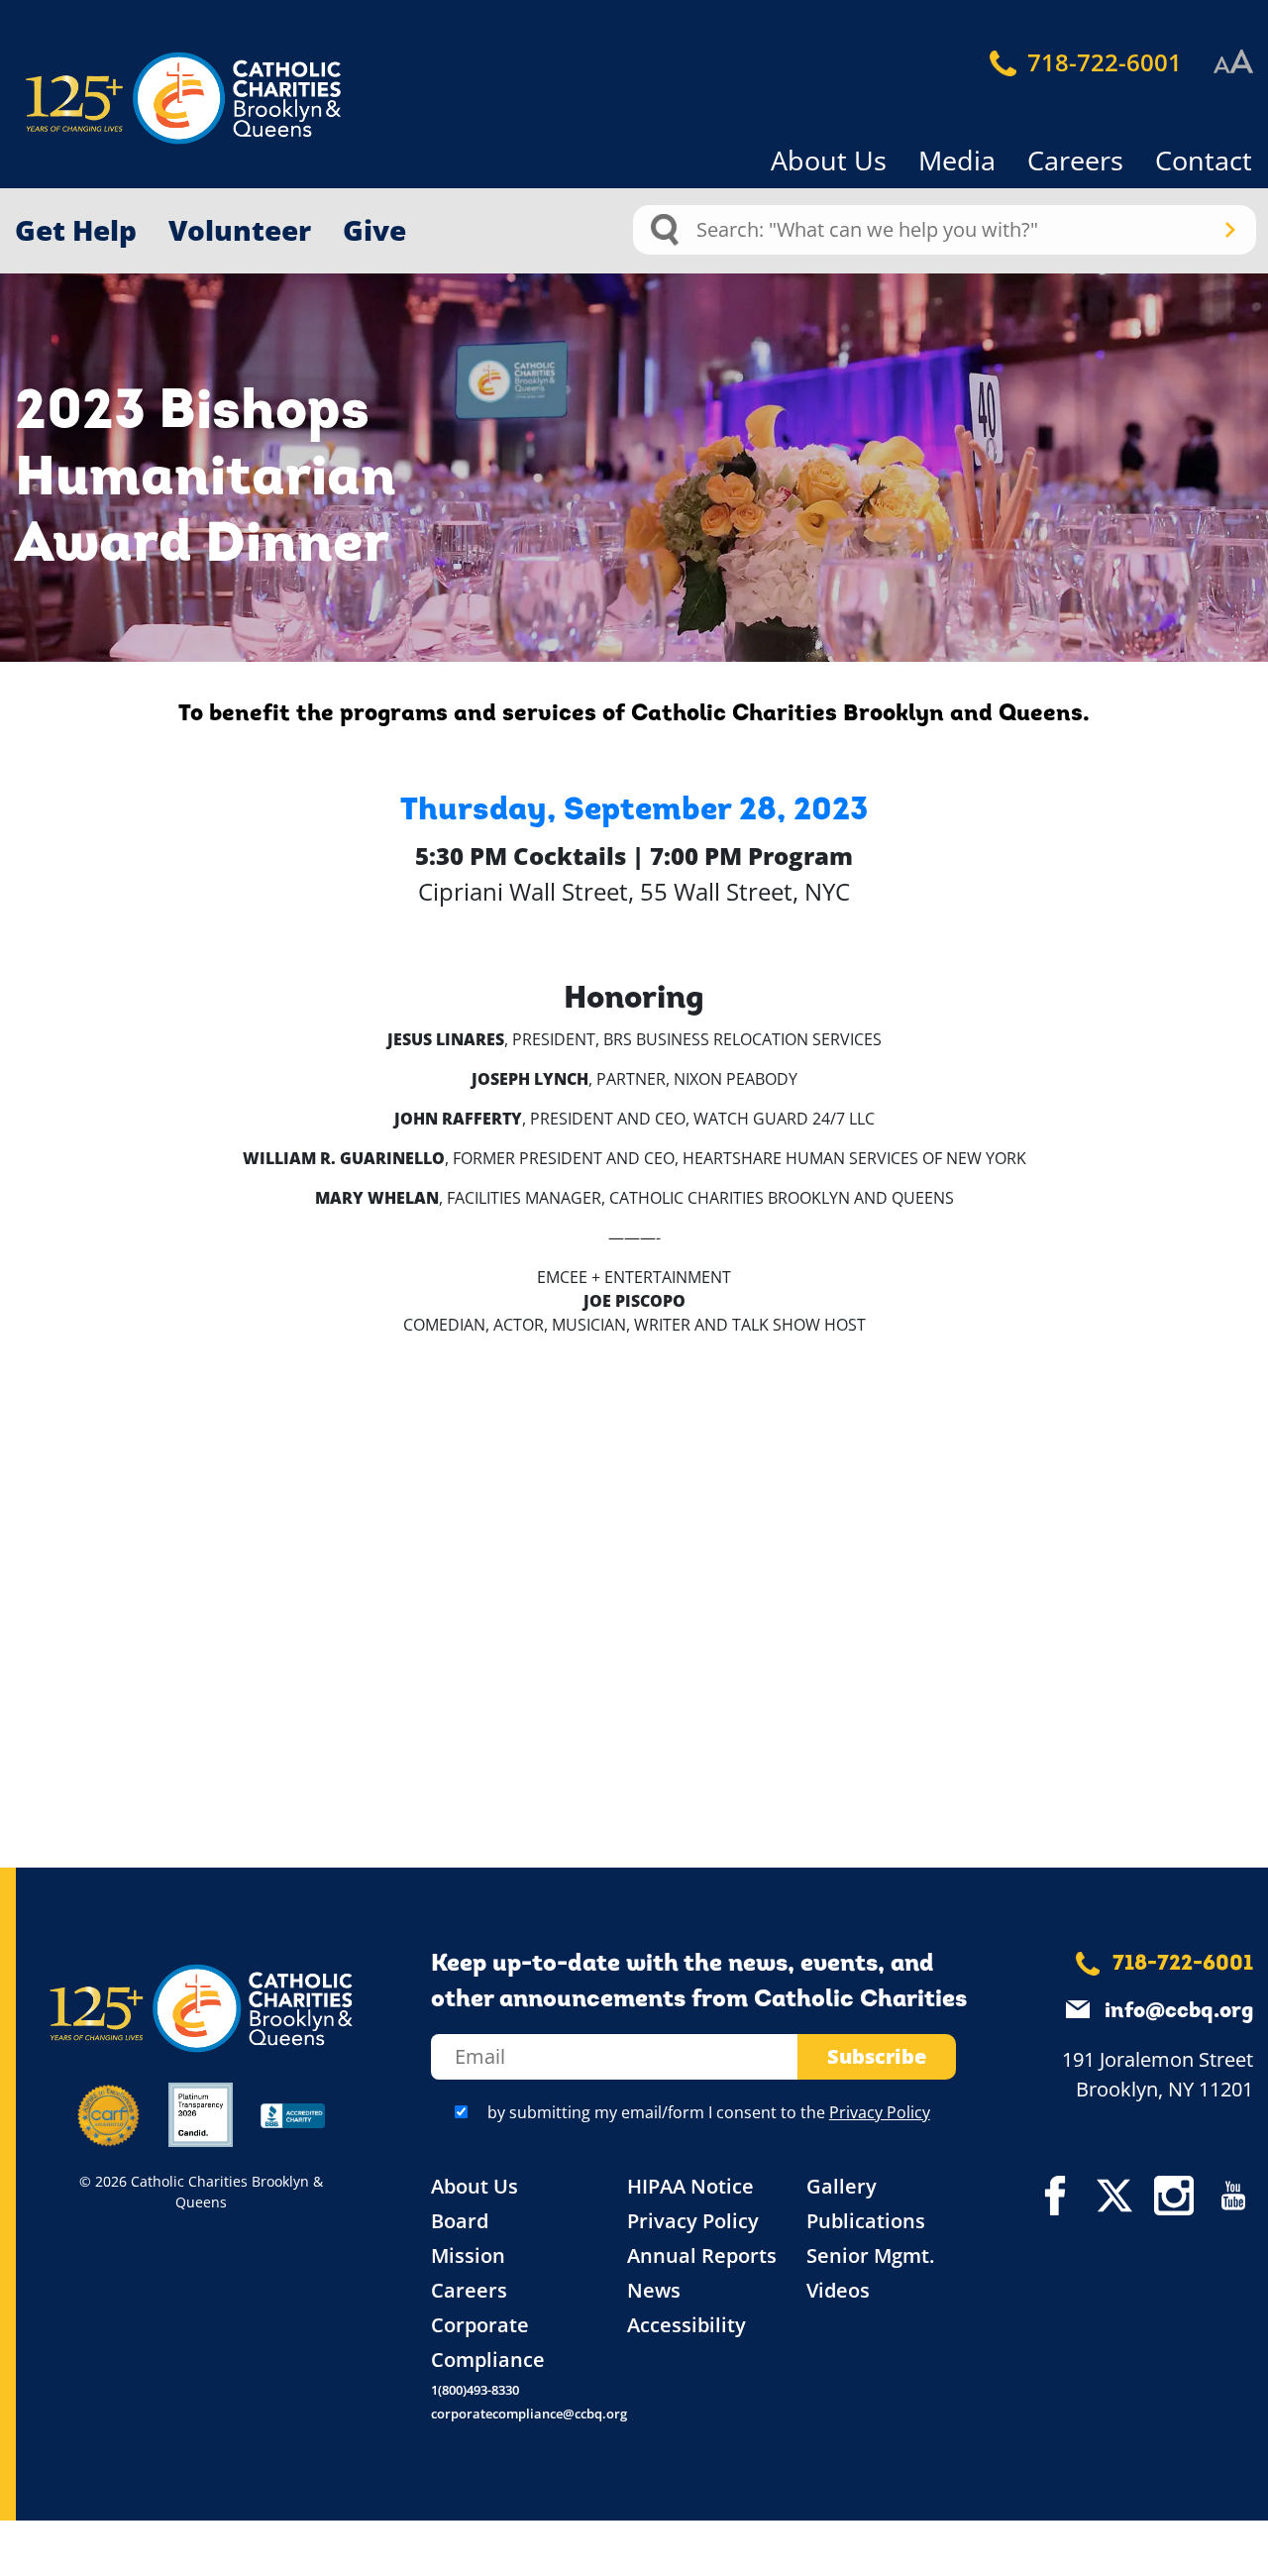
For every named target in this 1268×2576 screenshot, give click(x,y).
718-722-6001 (1102, 62)
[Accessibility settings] (1233, 62)
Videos (838, 2290)
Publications (866, 2221)
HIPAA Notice (690, 2186)
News (654, 2290)
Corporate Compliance (488, 2342)
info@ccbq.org (1179, 2012)
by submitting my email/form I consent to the (709, 2112)
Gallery (842, 2186)
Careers (1075, 160)
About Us (829, 160)
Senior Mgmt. (870, 2255)
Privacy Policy (880, 2112)
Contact (1204, 160)
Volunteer (240, 230)
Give (374, 230)
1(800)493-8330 (475, 2390)
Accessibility (687, 2325)
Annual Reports (702, 2255)
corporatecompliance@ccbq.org (529, 2414)
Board (460, 2221)
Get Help (76, 230)
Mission (468, 2255)
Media (957, 160)
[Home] (149, 99)
